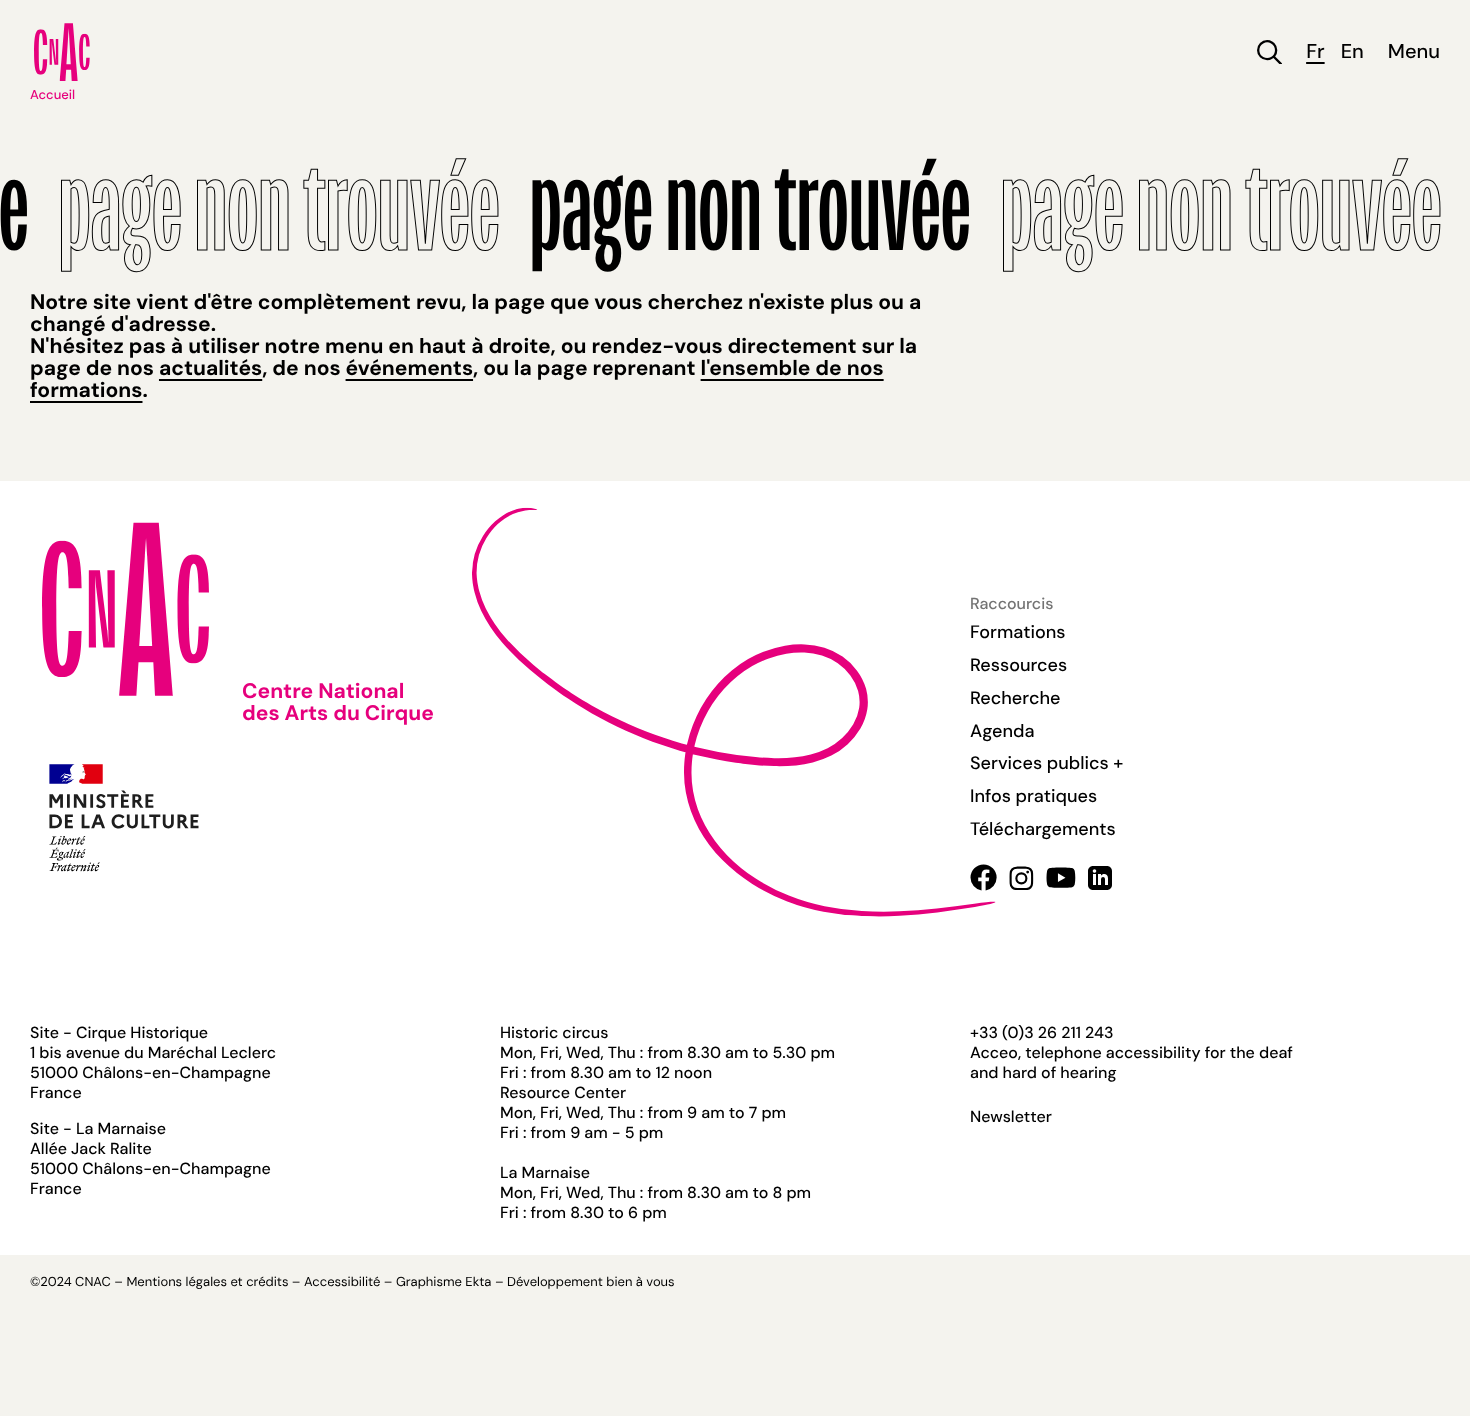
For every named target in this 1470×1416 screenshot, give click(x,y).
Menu (1414, 52)
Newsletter (1011, 1117)
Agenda (1002, 731)
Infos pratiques (1033, 796)
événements (409, 368)
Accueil (52, 95)
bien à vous (640, 1282)
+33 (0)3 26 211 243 (1041, 1032)
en (1352, 52)
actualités (210, 368)
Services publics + (1046, 763)
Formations (1018, 632)
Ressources (1018, 665)
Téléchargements (1043, 829)
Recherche (1015, 698)
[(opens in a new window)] (983, 877)
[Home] (62, 52)
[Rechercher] (1269, 52)
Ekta (478, 1282)
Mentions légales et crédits (207, 1282)
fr (1315, 52)
